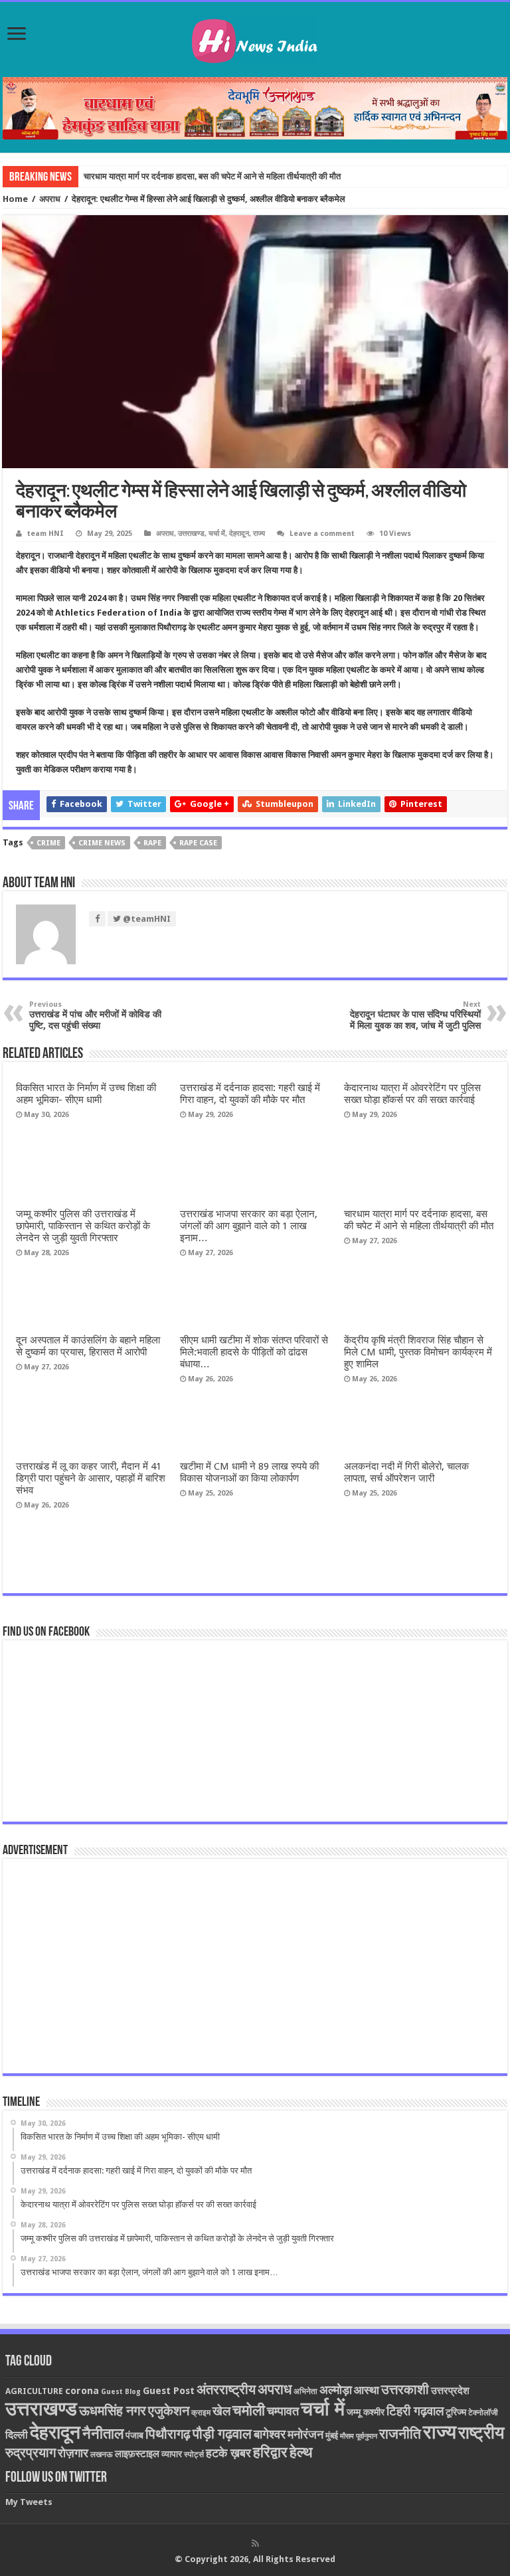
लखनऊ (102, 2454)
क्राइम (201, 2413)
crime (48, 843)
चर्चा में (217, 534)
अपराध (50, 199)
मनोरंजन (305, 2434)
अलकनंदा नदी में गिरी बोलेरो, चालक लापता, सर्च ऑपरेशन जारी (406, 1472)
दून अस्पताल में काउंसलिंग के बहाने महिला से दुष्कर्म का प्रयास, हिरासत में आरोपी (88, 1346)
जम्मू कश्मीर (366, 2412)
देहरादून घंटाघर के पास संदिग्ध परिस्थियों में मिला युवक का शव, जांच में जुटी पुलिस (415, 1015)
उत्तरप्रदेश (450, 2391)
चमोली (249, 2410)
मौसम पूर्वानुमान (359, 2436)
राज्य (259, 534)
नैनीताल (103, 2434)
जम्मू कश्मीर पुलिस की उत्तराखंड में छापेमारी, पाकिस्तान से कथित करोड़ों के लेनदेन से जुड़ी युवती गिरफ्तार (83, 1226)
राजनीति (400, 2434)
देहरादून (239, 534)
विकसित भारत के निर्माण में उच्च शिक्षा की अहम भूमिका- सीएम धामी (86, 1094)
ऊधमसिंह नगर (113, 2411)
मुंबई (332, 2436)
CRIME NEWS (102, 843)
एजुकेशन (169, 2411)
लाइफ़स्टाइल (137, 2454)
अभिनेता (305, 2391)
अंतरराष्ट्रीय (226, 2389)
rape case (198, 843)
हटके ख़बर (228, 2453)
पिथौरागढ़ (168, 2434)
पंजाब (134, 2435)
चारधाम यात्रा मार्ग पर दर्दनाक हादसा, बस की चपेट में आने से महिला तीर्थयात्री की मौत (212, 176)
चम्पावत (283, 2411)
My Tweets (29, 2502)
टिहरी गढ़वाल (415, 2411)
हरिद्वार (270, 2452)
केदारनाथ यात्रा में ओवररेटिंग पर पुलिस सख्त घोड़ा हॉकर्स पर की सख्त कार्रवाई (412, 1094)
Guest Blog (121, 2392)
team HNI (45, 534)
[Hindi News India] (255, 37)
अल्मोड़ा (336, 2390)
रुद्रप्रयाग (31, 2453)
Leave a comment (322, 534)
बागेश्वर (270, 2434)
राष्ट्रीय (481, 2433)
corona (82, 2391)
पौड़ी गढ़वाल (222, 2434)
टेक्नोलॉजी (483, 2413)
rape (152, 843)
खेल (221, 2411)
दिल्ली (17, 2435)
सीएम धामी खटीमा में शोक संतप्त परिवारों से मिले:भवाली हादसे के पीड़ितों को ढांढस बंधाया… (254, 1352)
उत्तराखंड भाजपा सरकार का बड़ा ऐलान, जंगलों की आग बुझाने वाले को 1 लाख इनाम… (249, 1226)
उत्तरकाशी (405, 2389)
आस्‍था (367, 2390)
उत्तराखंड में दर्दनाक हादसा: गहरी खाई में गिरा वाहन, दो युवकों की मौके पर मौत (250, 1094)
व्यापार (172, 2454)
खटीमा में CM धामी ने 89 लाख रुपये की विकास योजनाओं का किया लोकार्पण (249, 1472)
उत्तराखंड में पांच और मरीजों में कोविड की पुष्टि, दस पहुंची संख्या (95, 1015)
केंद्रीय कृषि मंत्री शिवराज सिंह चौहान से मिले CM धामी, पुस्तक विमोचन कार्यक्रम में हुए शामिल (418, 1352)
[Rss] (255, 2543)
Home (15, 199)
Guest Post (169, 2391)
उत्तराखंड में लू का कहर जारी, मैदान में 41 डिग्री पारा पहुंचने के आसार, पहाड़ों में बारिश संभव (91, 1478)
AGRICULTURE (34, 2391)
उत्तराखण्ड (191, 534)
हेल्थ (301, 2452)
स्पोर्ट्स (194, 2454)
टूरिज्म (456, 2412)
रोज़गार (73, 2453)
